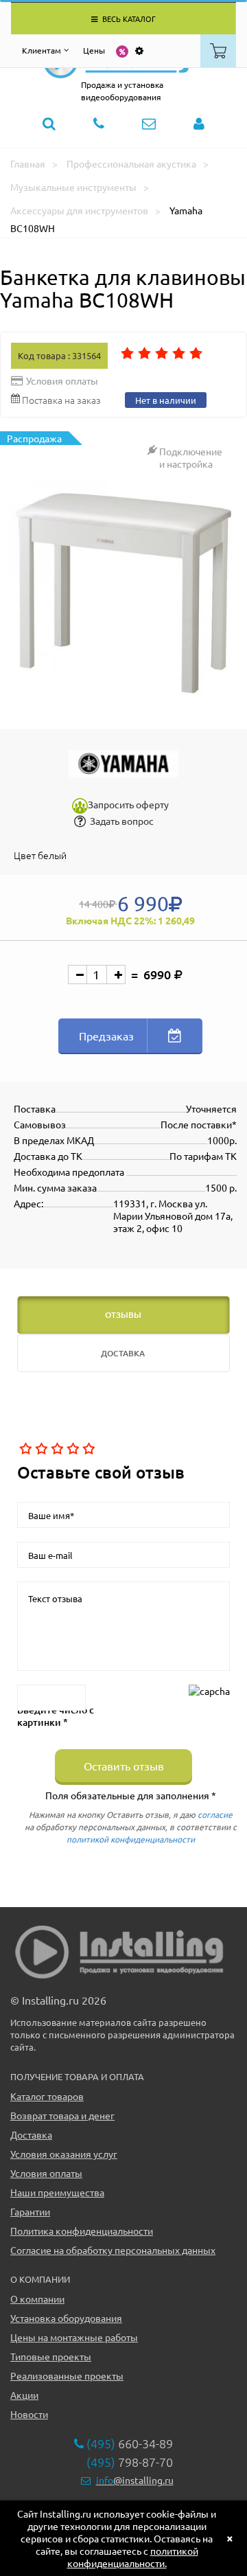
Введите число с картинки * (56, 1716)
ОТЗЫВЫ (123, 1315)
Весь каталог (128, 19)
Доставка (31, 2134)
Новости (29, 2414)
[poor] (40, 1449)
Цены (94, 50)
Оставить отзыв (124, 1766)
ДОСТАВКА (123, 1353)
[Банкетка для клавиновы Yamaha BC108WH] (123, 593)
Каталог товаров (47, 2096)
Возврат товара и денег (62, 2115)
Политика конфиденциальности (82, 2231)
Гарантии (30, 2211)
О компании (37, 2299)
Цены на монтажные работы (74, 2337)
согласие (215, 1814)
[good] (72, 1449)
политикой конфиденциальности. (133, 2557)
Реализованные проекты (67, 2375)
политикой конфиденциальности (131, 1839)
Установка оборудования (66, 2318)
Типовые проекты (51, 2356)
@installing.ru (135, 2480)
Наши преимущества (57, 2192)
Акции (24, 2395)
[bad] (24, 1449)
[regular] (56, 1449)
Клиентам (42, 50)
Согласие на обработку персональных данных (113, 2250)
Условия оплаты (46, 2173)
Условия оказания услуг (64, 2154)
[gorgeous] (87, 1449)
